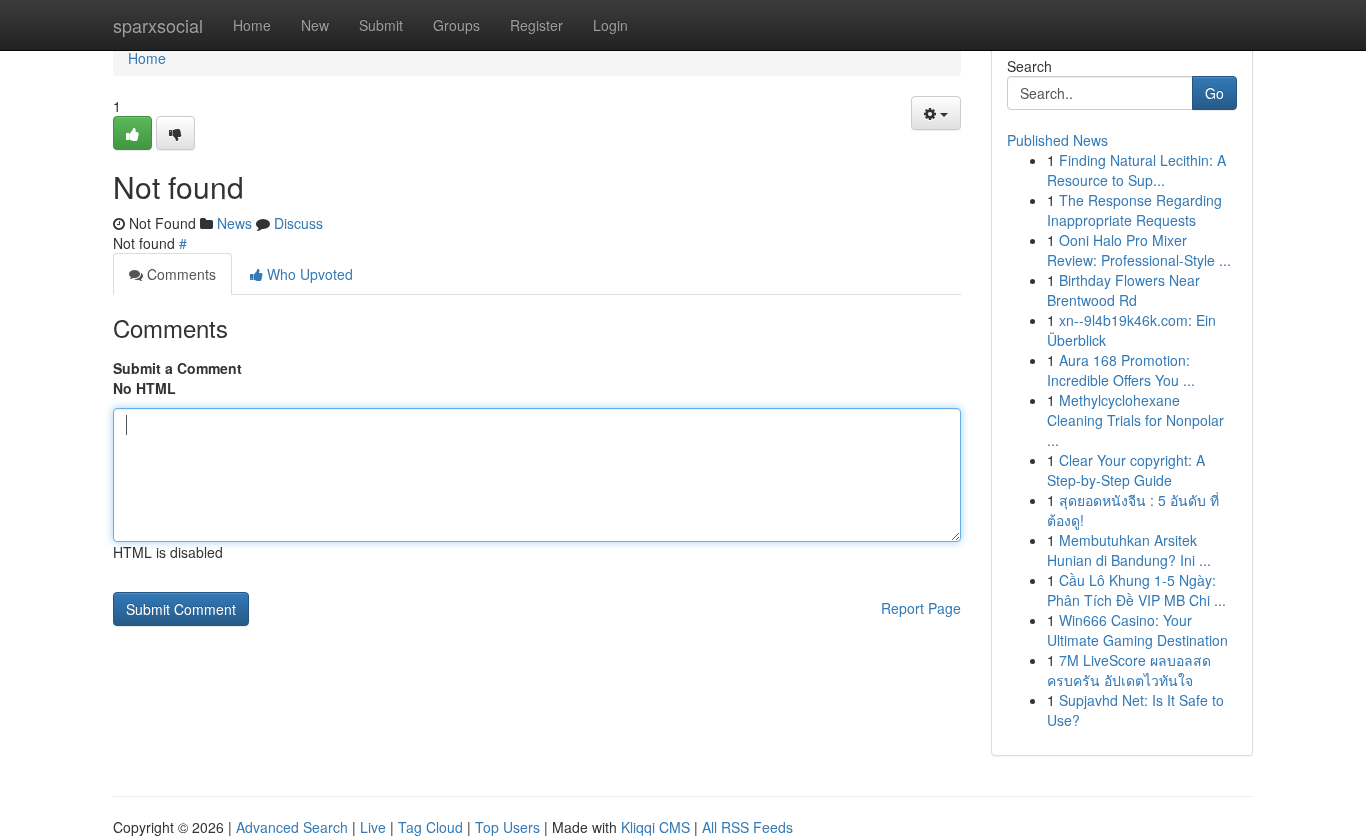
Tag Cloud (430, 827)
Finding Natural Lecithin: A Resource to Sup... (1136, 170)
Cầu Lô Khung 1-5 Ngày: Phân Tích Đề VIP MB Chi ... (1136, 590)
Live (373, 827)
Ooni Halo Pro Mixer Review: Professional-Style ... (1139, 250)
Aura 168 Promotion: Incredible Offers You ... (1121, 370)
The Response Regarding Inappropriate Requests (1134, 210)
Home (252, 25)
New (315, 25)
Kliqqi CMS (655, 827)
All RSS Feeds (747, 827)
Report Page (921, 608)
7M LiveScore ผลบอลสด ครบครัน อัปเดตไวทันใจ (1129, 670)
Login (610, 25)
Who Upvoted (308, 274)
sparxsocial (158, 25)
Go (1214, 93)
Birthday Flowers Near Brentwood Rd (1123, 290)
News (234, 223)
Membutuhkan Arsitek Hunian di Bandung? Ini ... (1129, 550)
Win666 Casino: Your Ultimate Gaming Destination (1137, 630)
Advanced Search (292, 827)
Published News (1057, 140)
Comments (179, 274)
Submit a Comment (177, 368)
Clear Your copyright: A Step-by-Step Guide (1126, 470)
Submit (381, 25)
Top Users (507, 827)
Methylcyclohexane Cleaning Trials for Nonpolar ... (1135, 420)
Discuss (298, 223)
